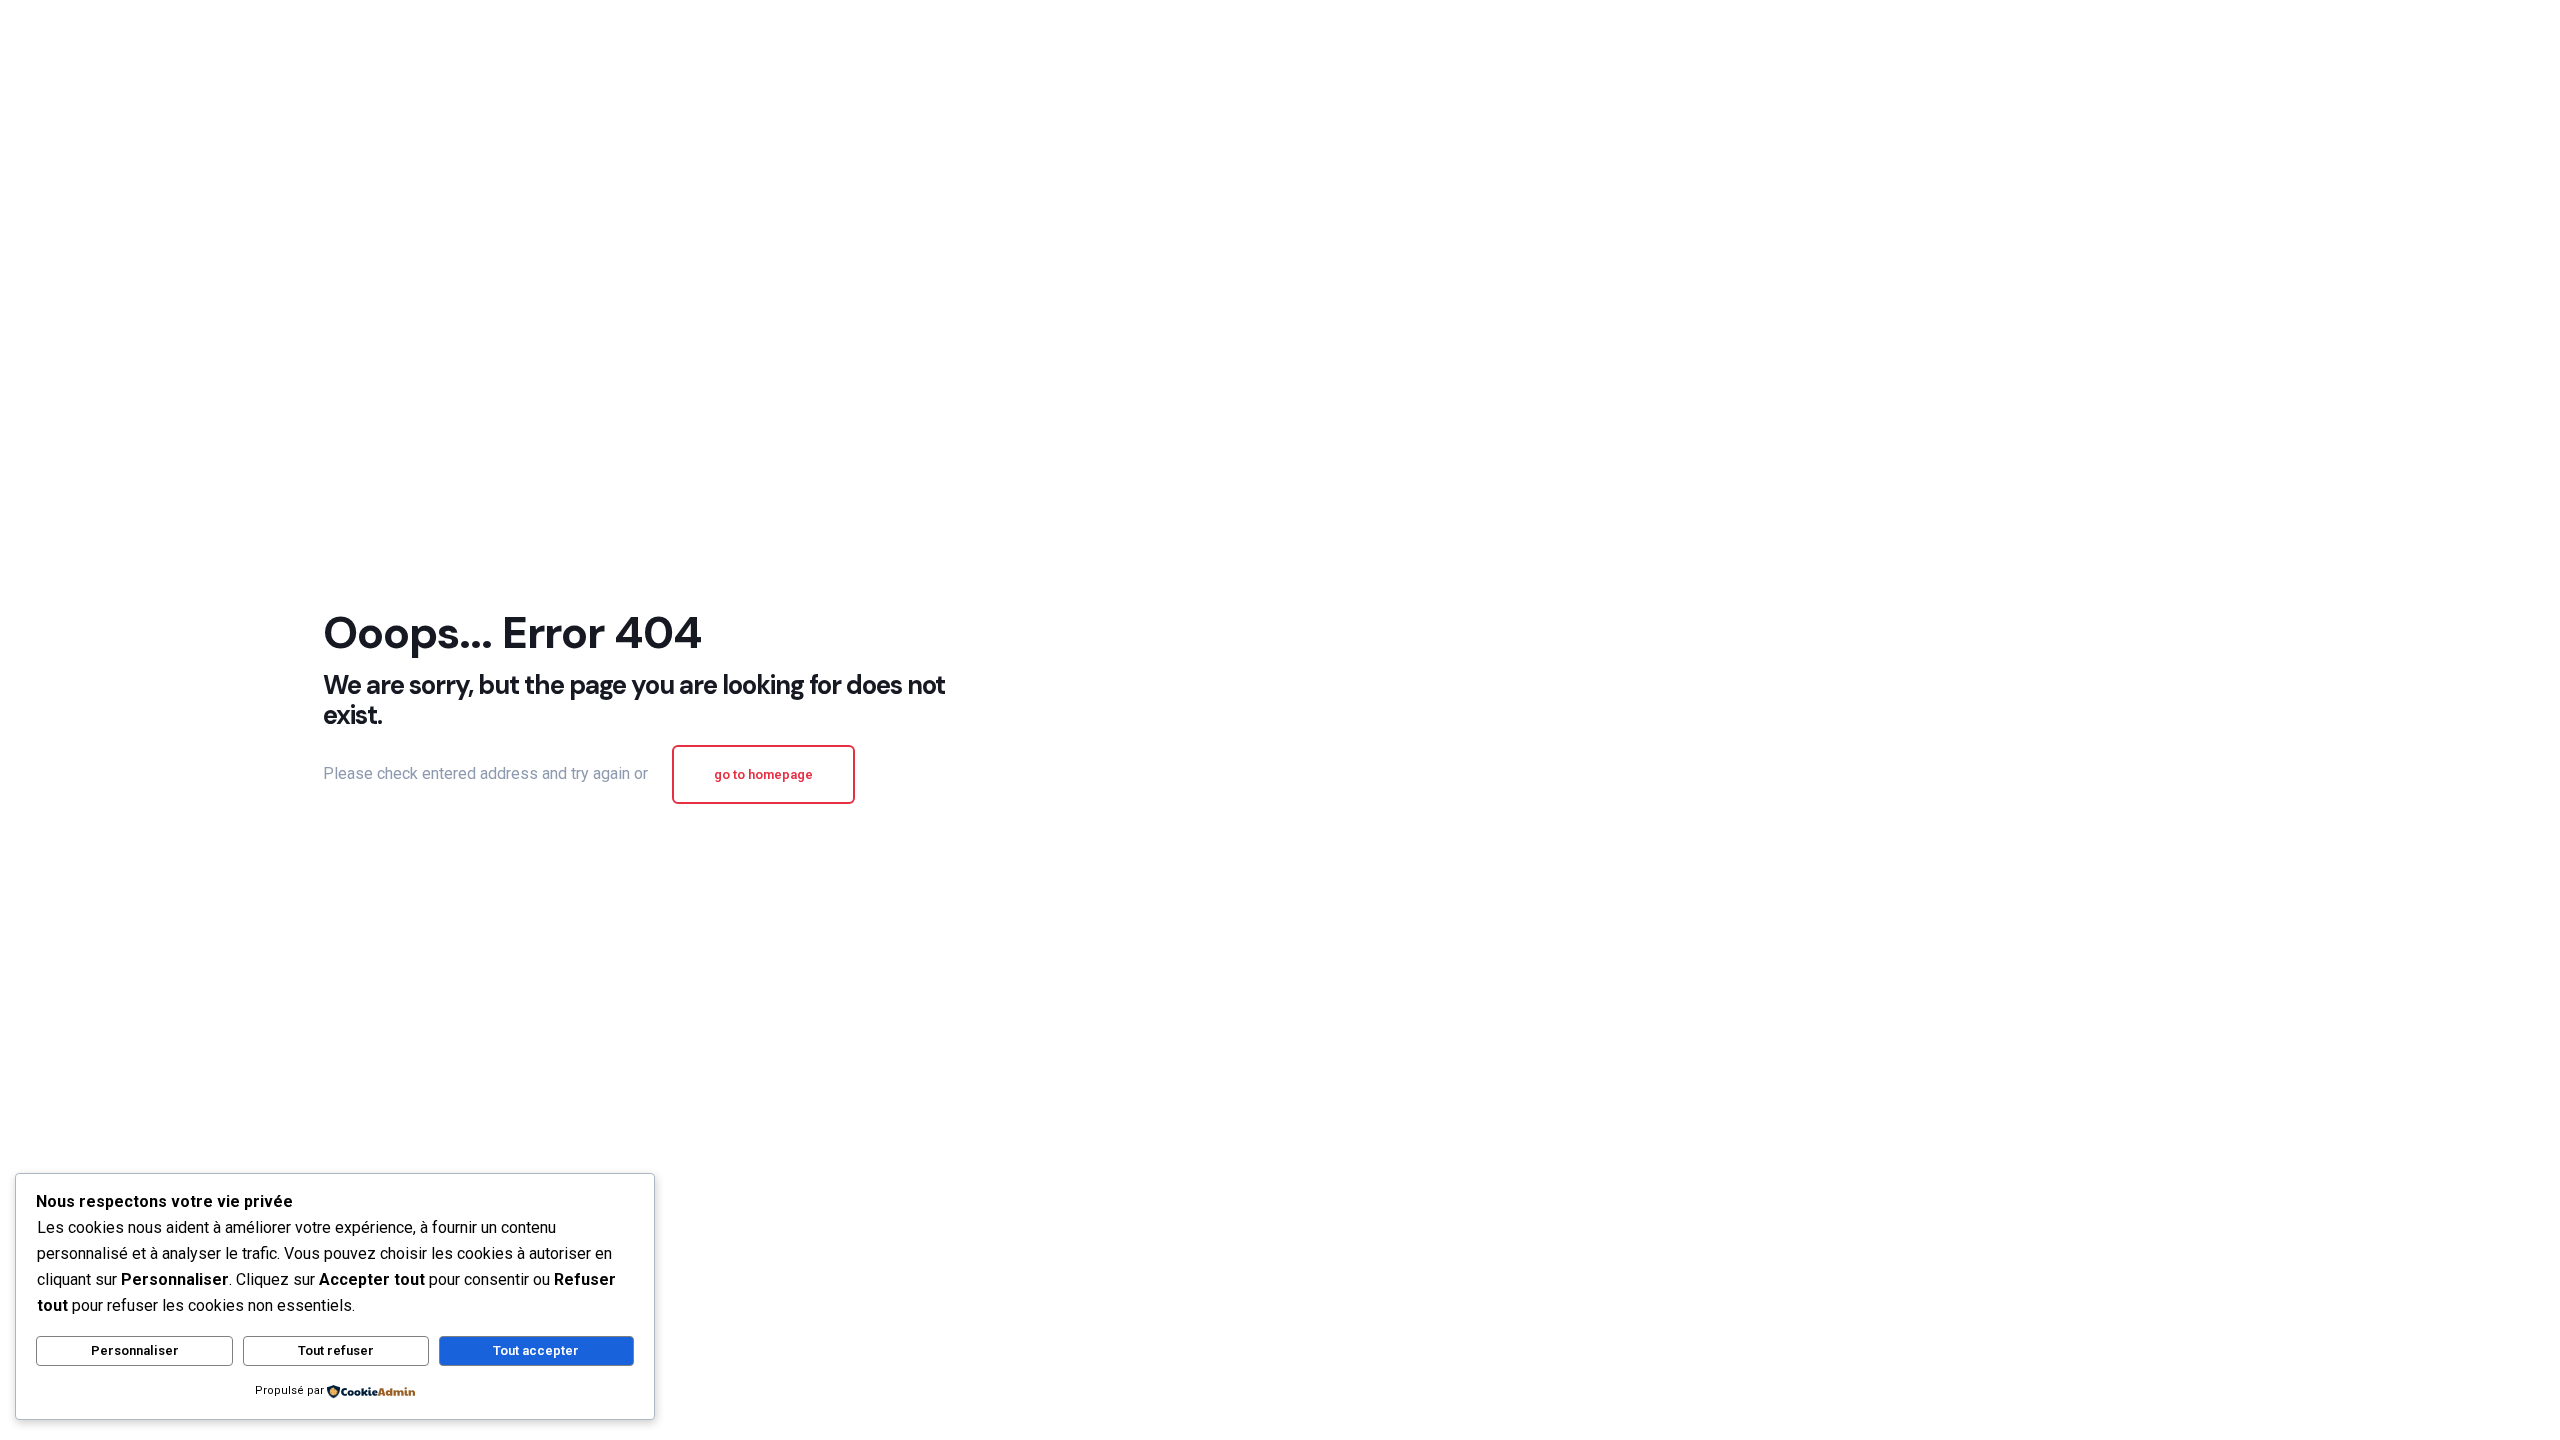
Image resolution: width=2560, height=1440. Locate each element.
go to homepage (763, 774)
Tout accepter (536, 1350)
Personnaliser (135, 1350)
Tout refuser (336, 1350)
